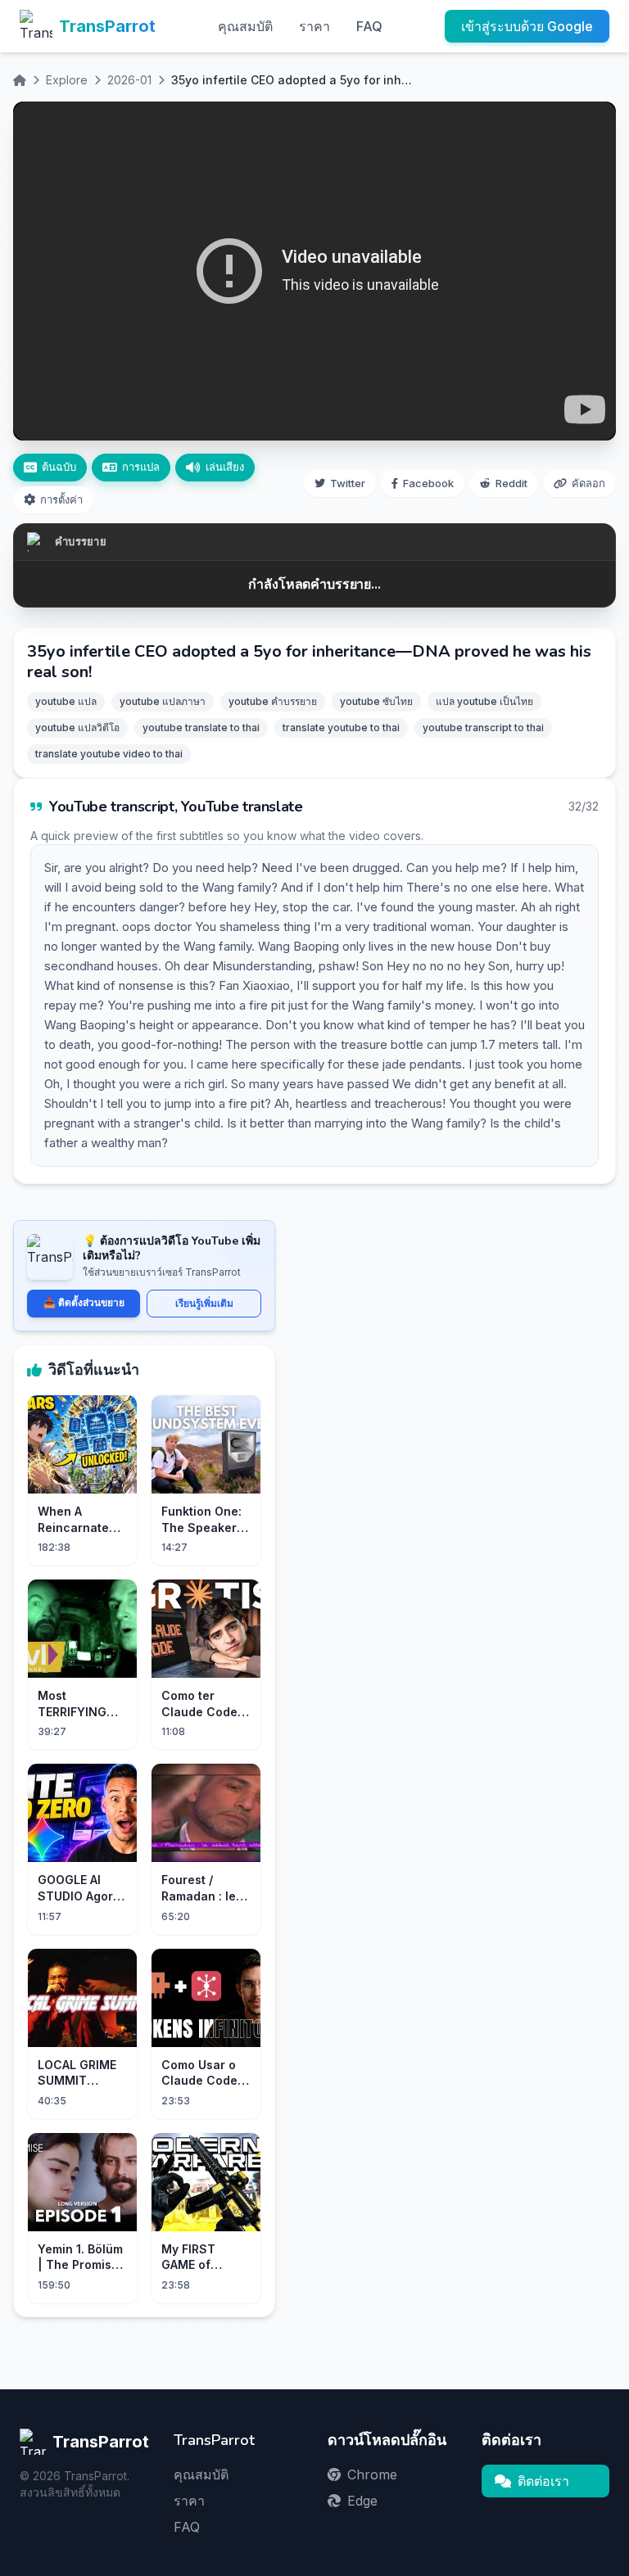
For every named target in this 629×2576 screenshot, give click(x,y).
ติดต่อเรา (543, 2481)
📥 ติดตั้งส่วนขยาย (84, 1302)
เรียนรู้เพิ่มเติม (204, 1303)
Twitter (348, 483)
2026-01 (129, 80)
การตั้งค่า (61, 499)
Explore (67, 80)
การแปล (141, 467)
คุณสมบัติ (245, 26)
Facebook (428, 483)
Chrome (372, 2474)
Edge (362, 2501)
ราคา (314, 26)
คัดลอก (588, 483)
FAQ (369, 26)
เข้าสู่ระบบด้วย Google (527, 26)
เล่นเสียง (225, 467)
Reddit (511, 483)
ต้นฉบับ (59, 467)
